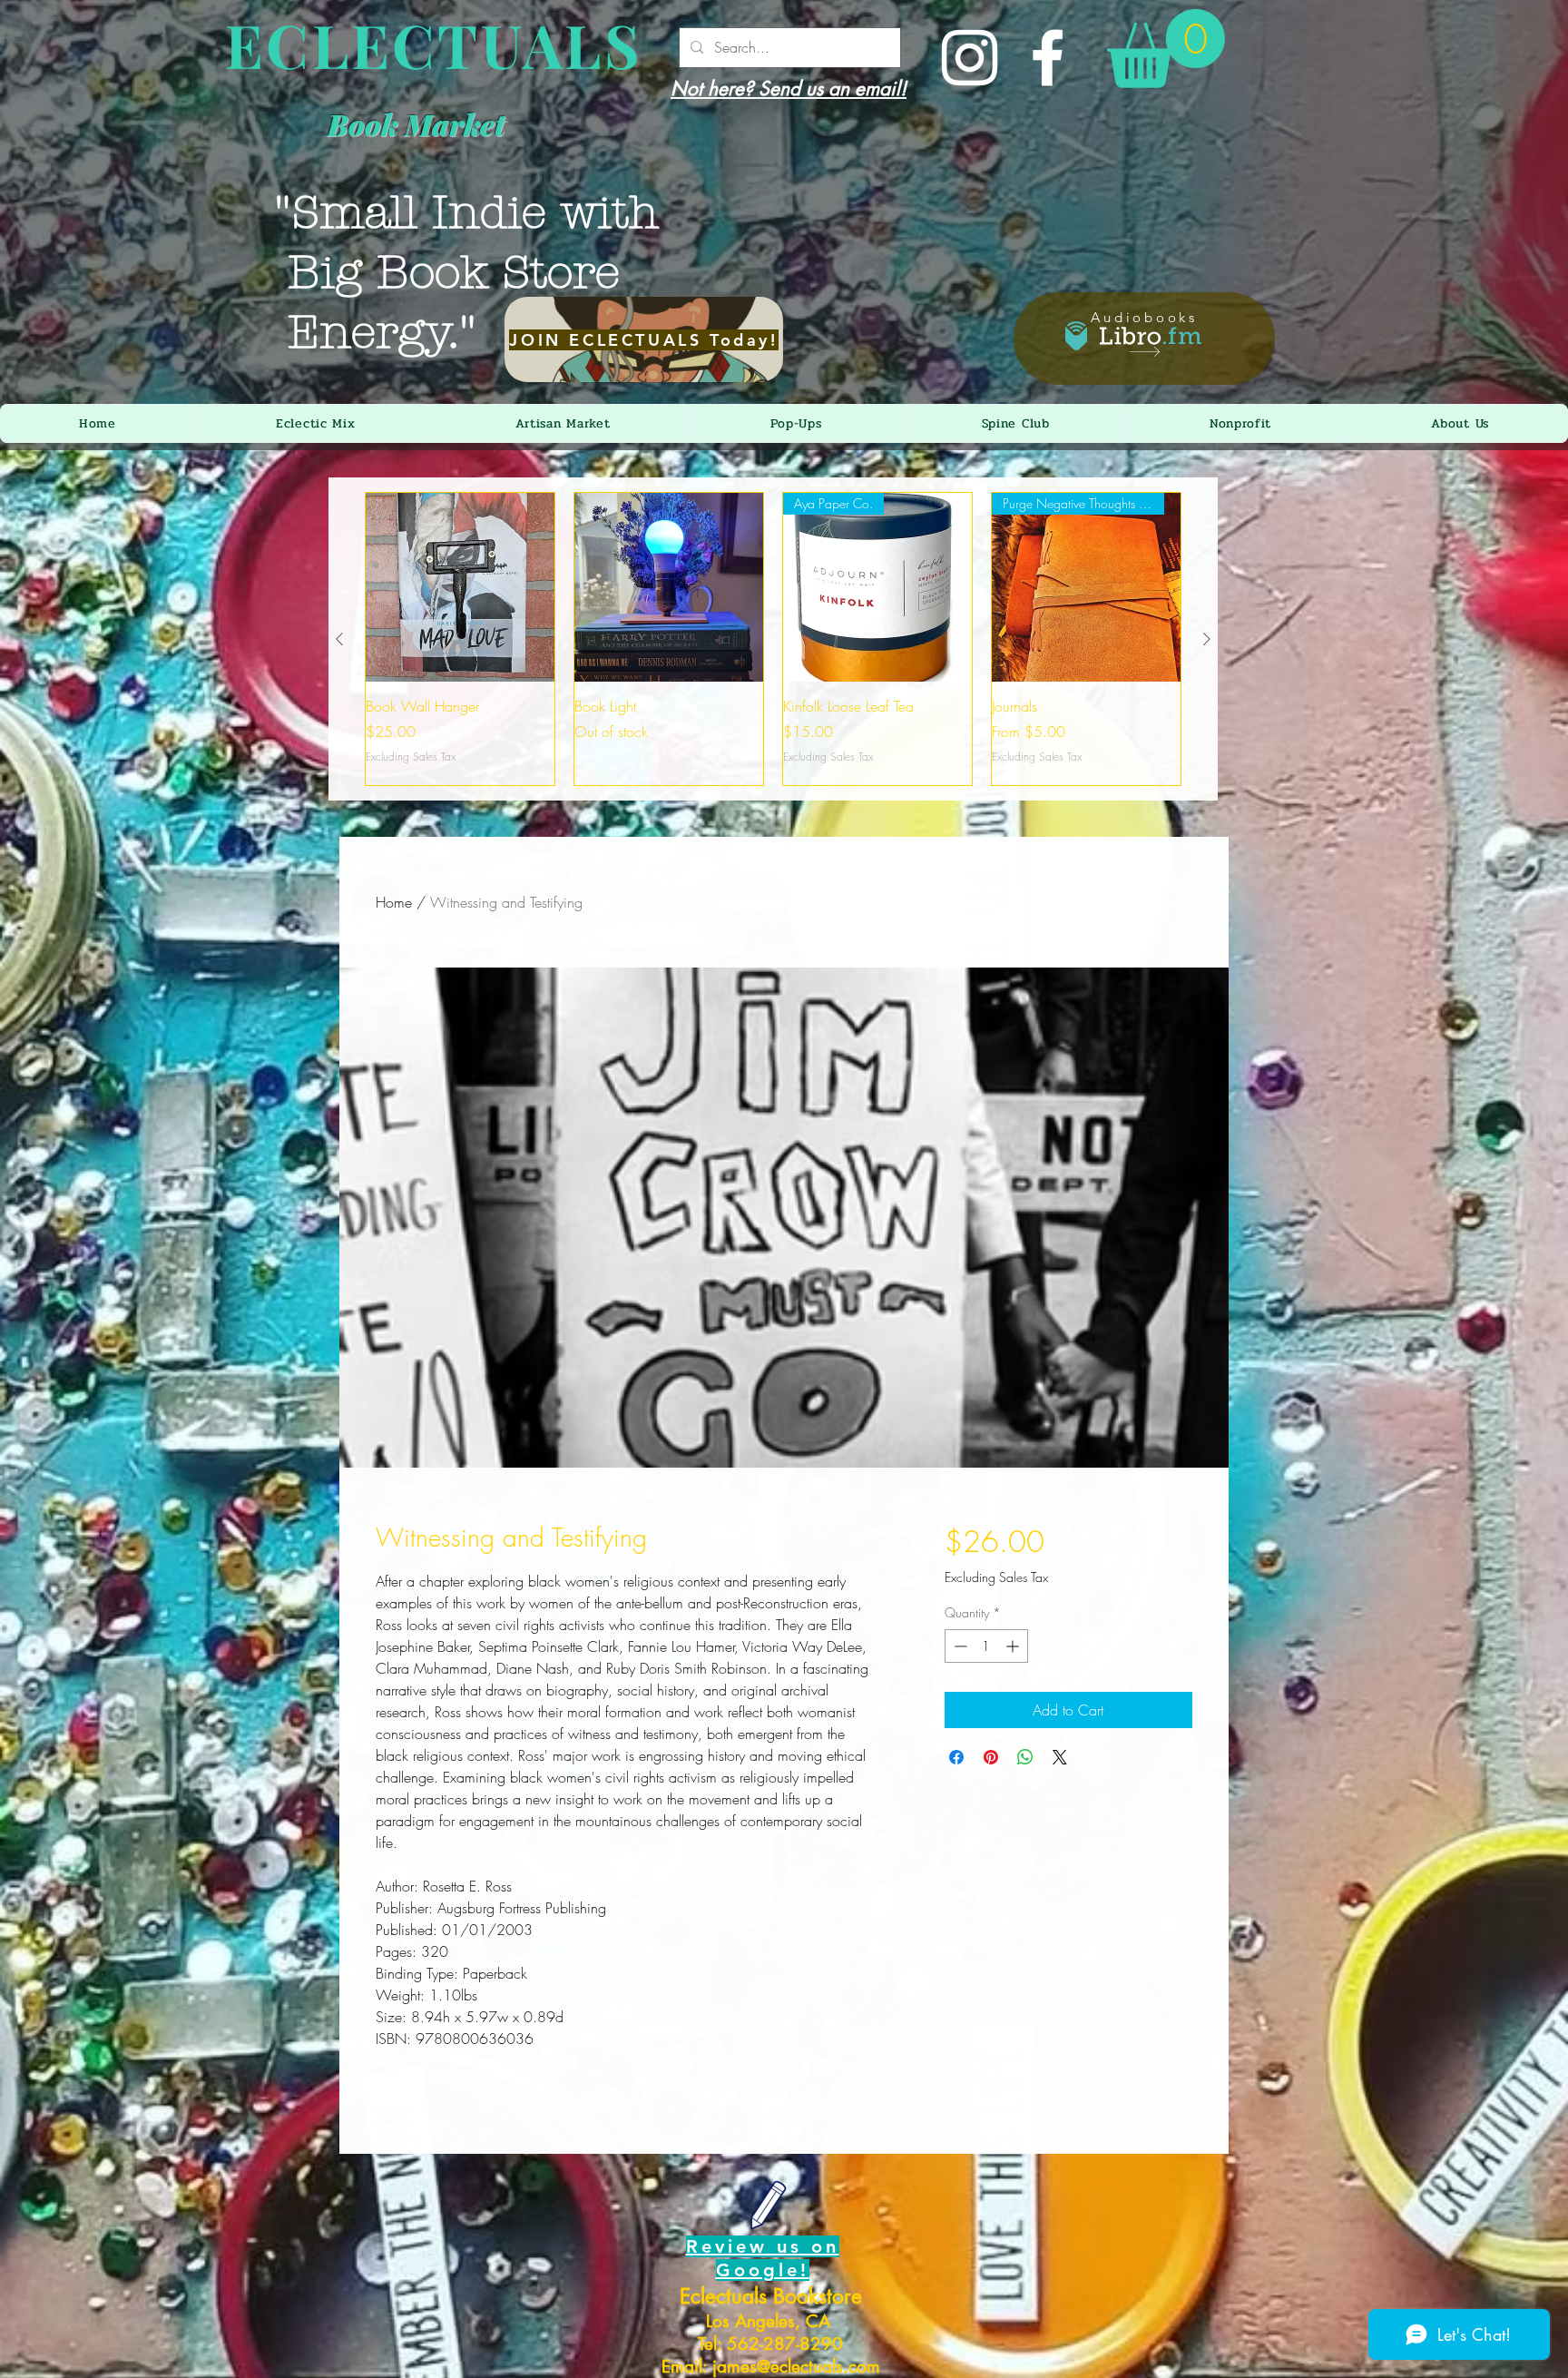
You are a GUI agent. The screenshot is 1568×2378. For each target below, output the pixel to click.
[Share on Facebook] (956, 1757)
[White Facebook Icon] (1048, 58)
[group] (773, 639)
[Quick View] (460, 587)
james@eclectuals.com (796, 2367)
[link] (1166, 49)
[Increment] (1014, 1646)
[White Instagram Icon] (970, 58)
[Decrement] (959, 1646)
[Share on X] (1060, 1757)
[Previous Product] (339, 639)
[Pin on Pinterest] (991, 1757)
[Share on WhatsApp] (1025, 1757)
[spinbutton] (986, 1646)
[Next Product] (1207, 639)
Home (394, 902)
